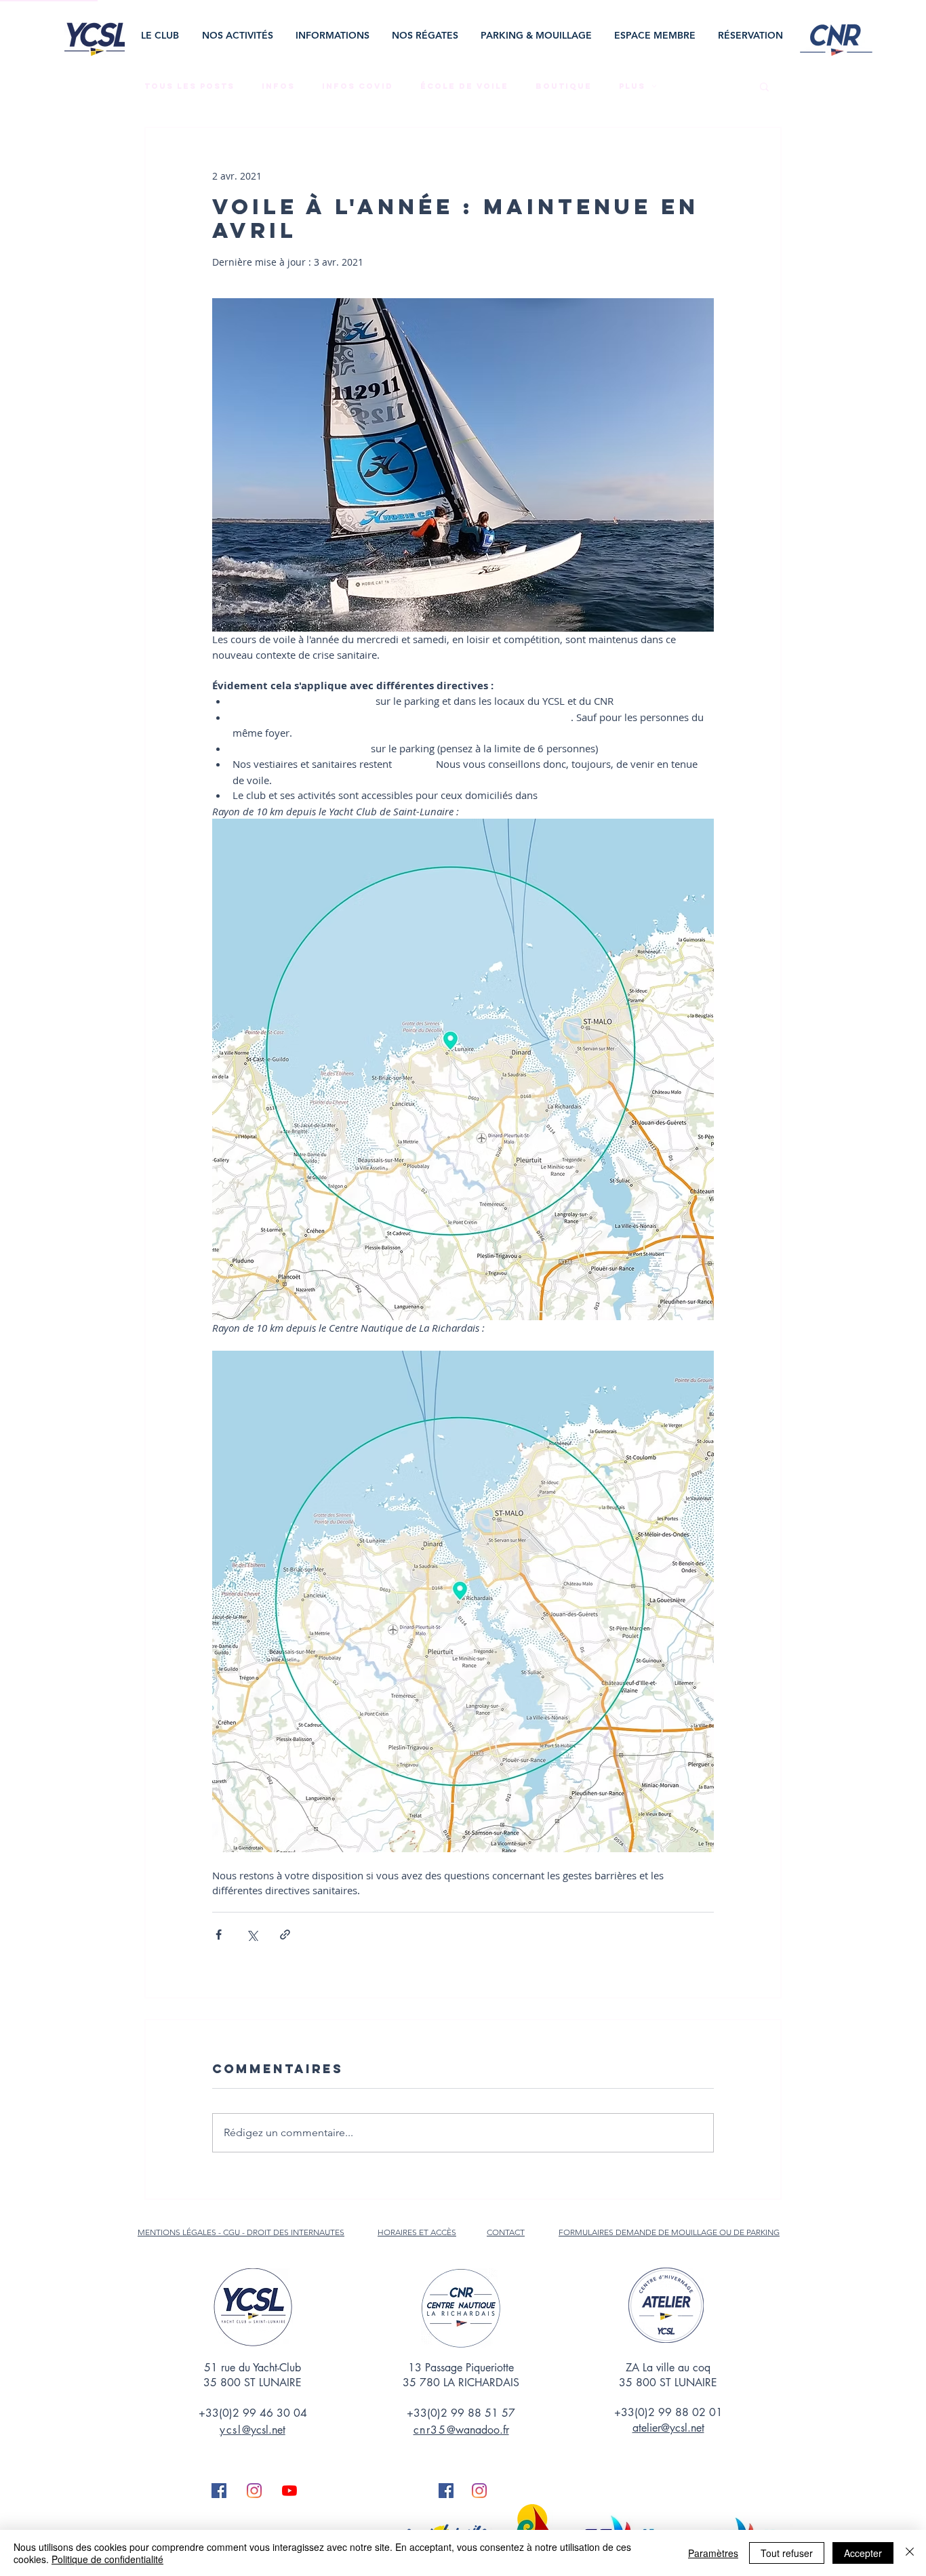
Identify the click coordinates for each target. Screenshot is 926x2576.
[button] (161, 36)
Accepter (863, 2553)
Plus (632, 86)
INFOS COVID (358, 86)
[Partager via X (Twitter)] (252, 1935)
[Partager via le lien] (285, 1935)
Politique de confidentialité (107, 2559)
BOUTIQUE (564, 86)
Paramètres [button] (713, 2553)
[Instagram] (254, 2491)
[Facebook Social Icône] (219, 2491)
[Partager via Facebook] (219, 1935)
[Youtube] (289, 2491)
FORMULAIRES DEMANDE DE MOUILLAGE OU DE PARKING (669, 2232)
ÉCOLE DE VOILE (464, 86)
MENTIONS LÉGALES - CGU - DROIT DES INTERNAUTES (241, 2232)
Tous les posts (189, 86)
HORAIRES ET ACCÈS (417, 2232)
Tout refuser (787, 2553)
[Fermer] (910, 2553)
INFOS (278, 86)
